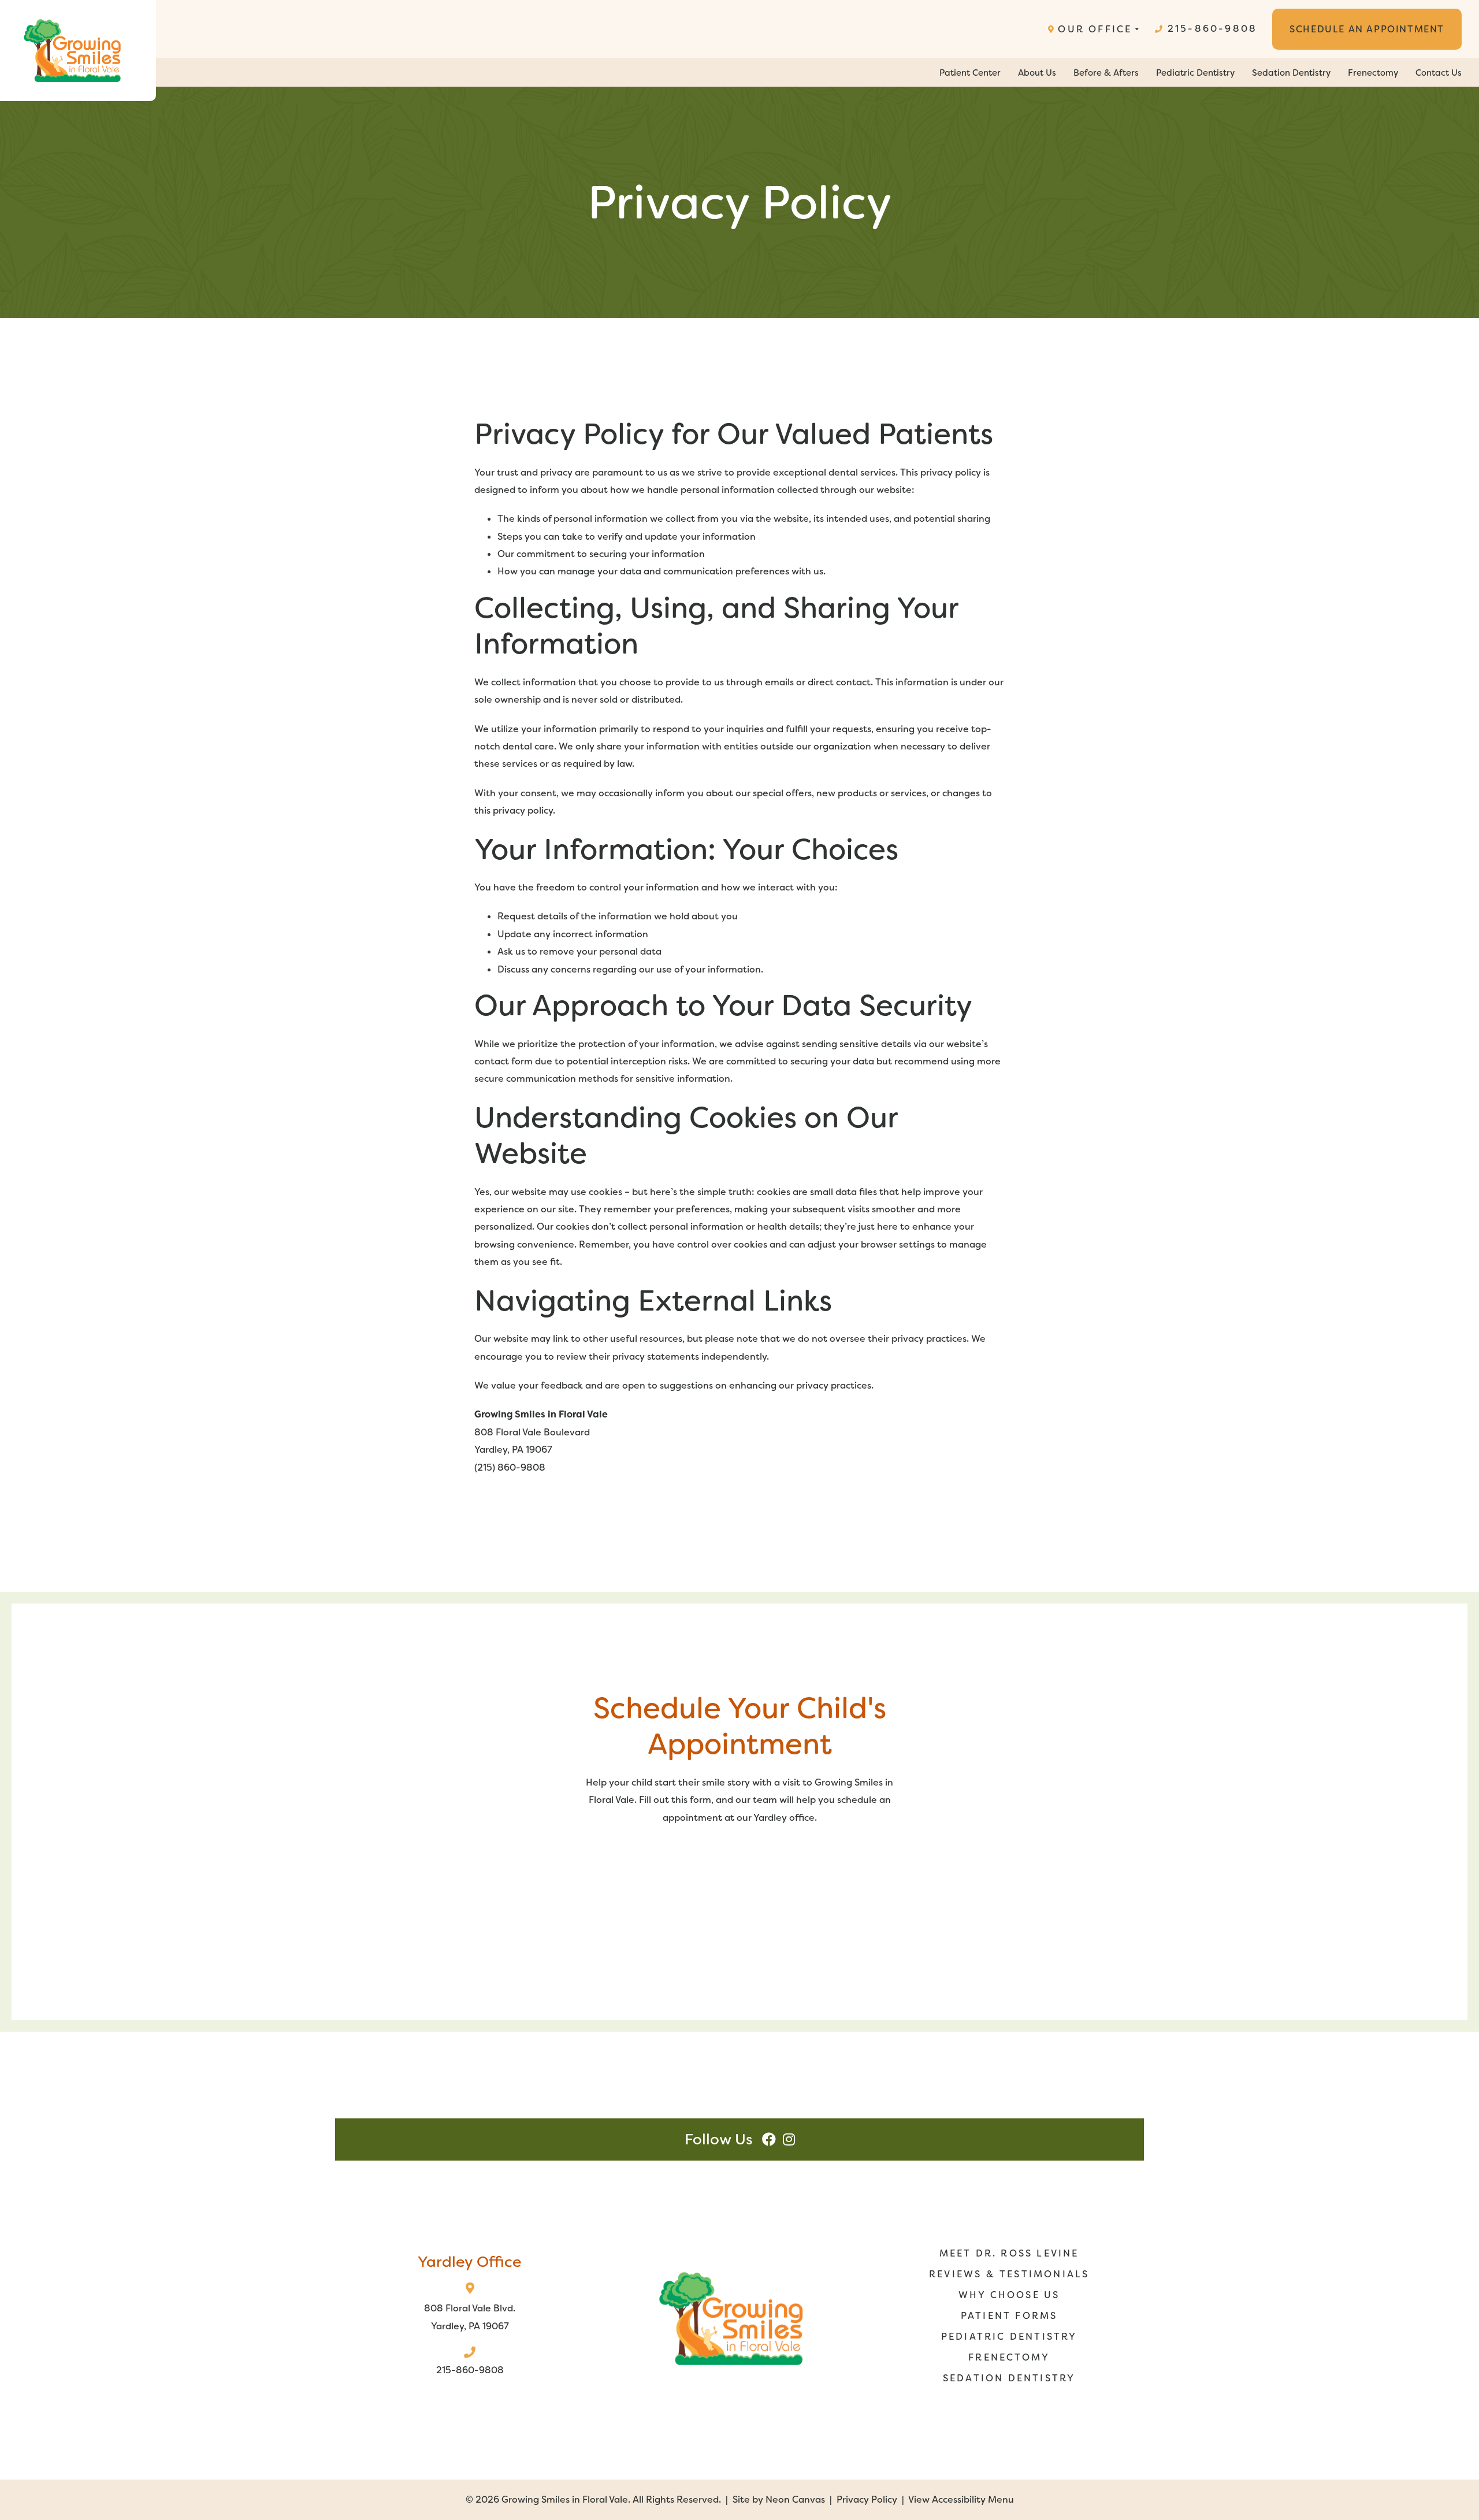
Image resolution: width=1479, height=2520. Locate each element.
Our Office (1095, 29)
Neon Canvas (795, 2499)
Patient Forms (1009, 2316)
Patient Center (970, 73)
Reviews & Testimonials (1009, 2274)
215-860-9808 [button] (1212, 29)
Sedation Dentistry (1291, 73)
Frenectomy (1373, 73)
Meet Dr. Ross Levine (1009, 2253)
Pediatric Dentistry (1195, 73)
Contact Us (1439, 73)
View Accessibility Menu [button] (961, 2499)
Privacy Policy (867, 2499)
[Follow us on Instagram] (789, 2139)
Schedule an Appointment (1367, 29)
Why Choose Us (1009, 2295)
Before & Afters (1106, 73)
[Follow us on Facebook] (769, 2139)
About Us (1037, 73)
